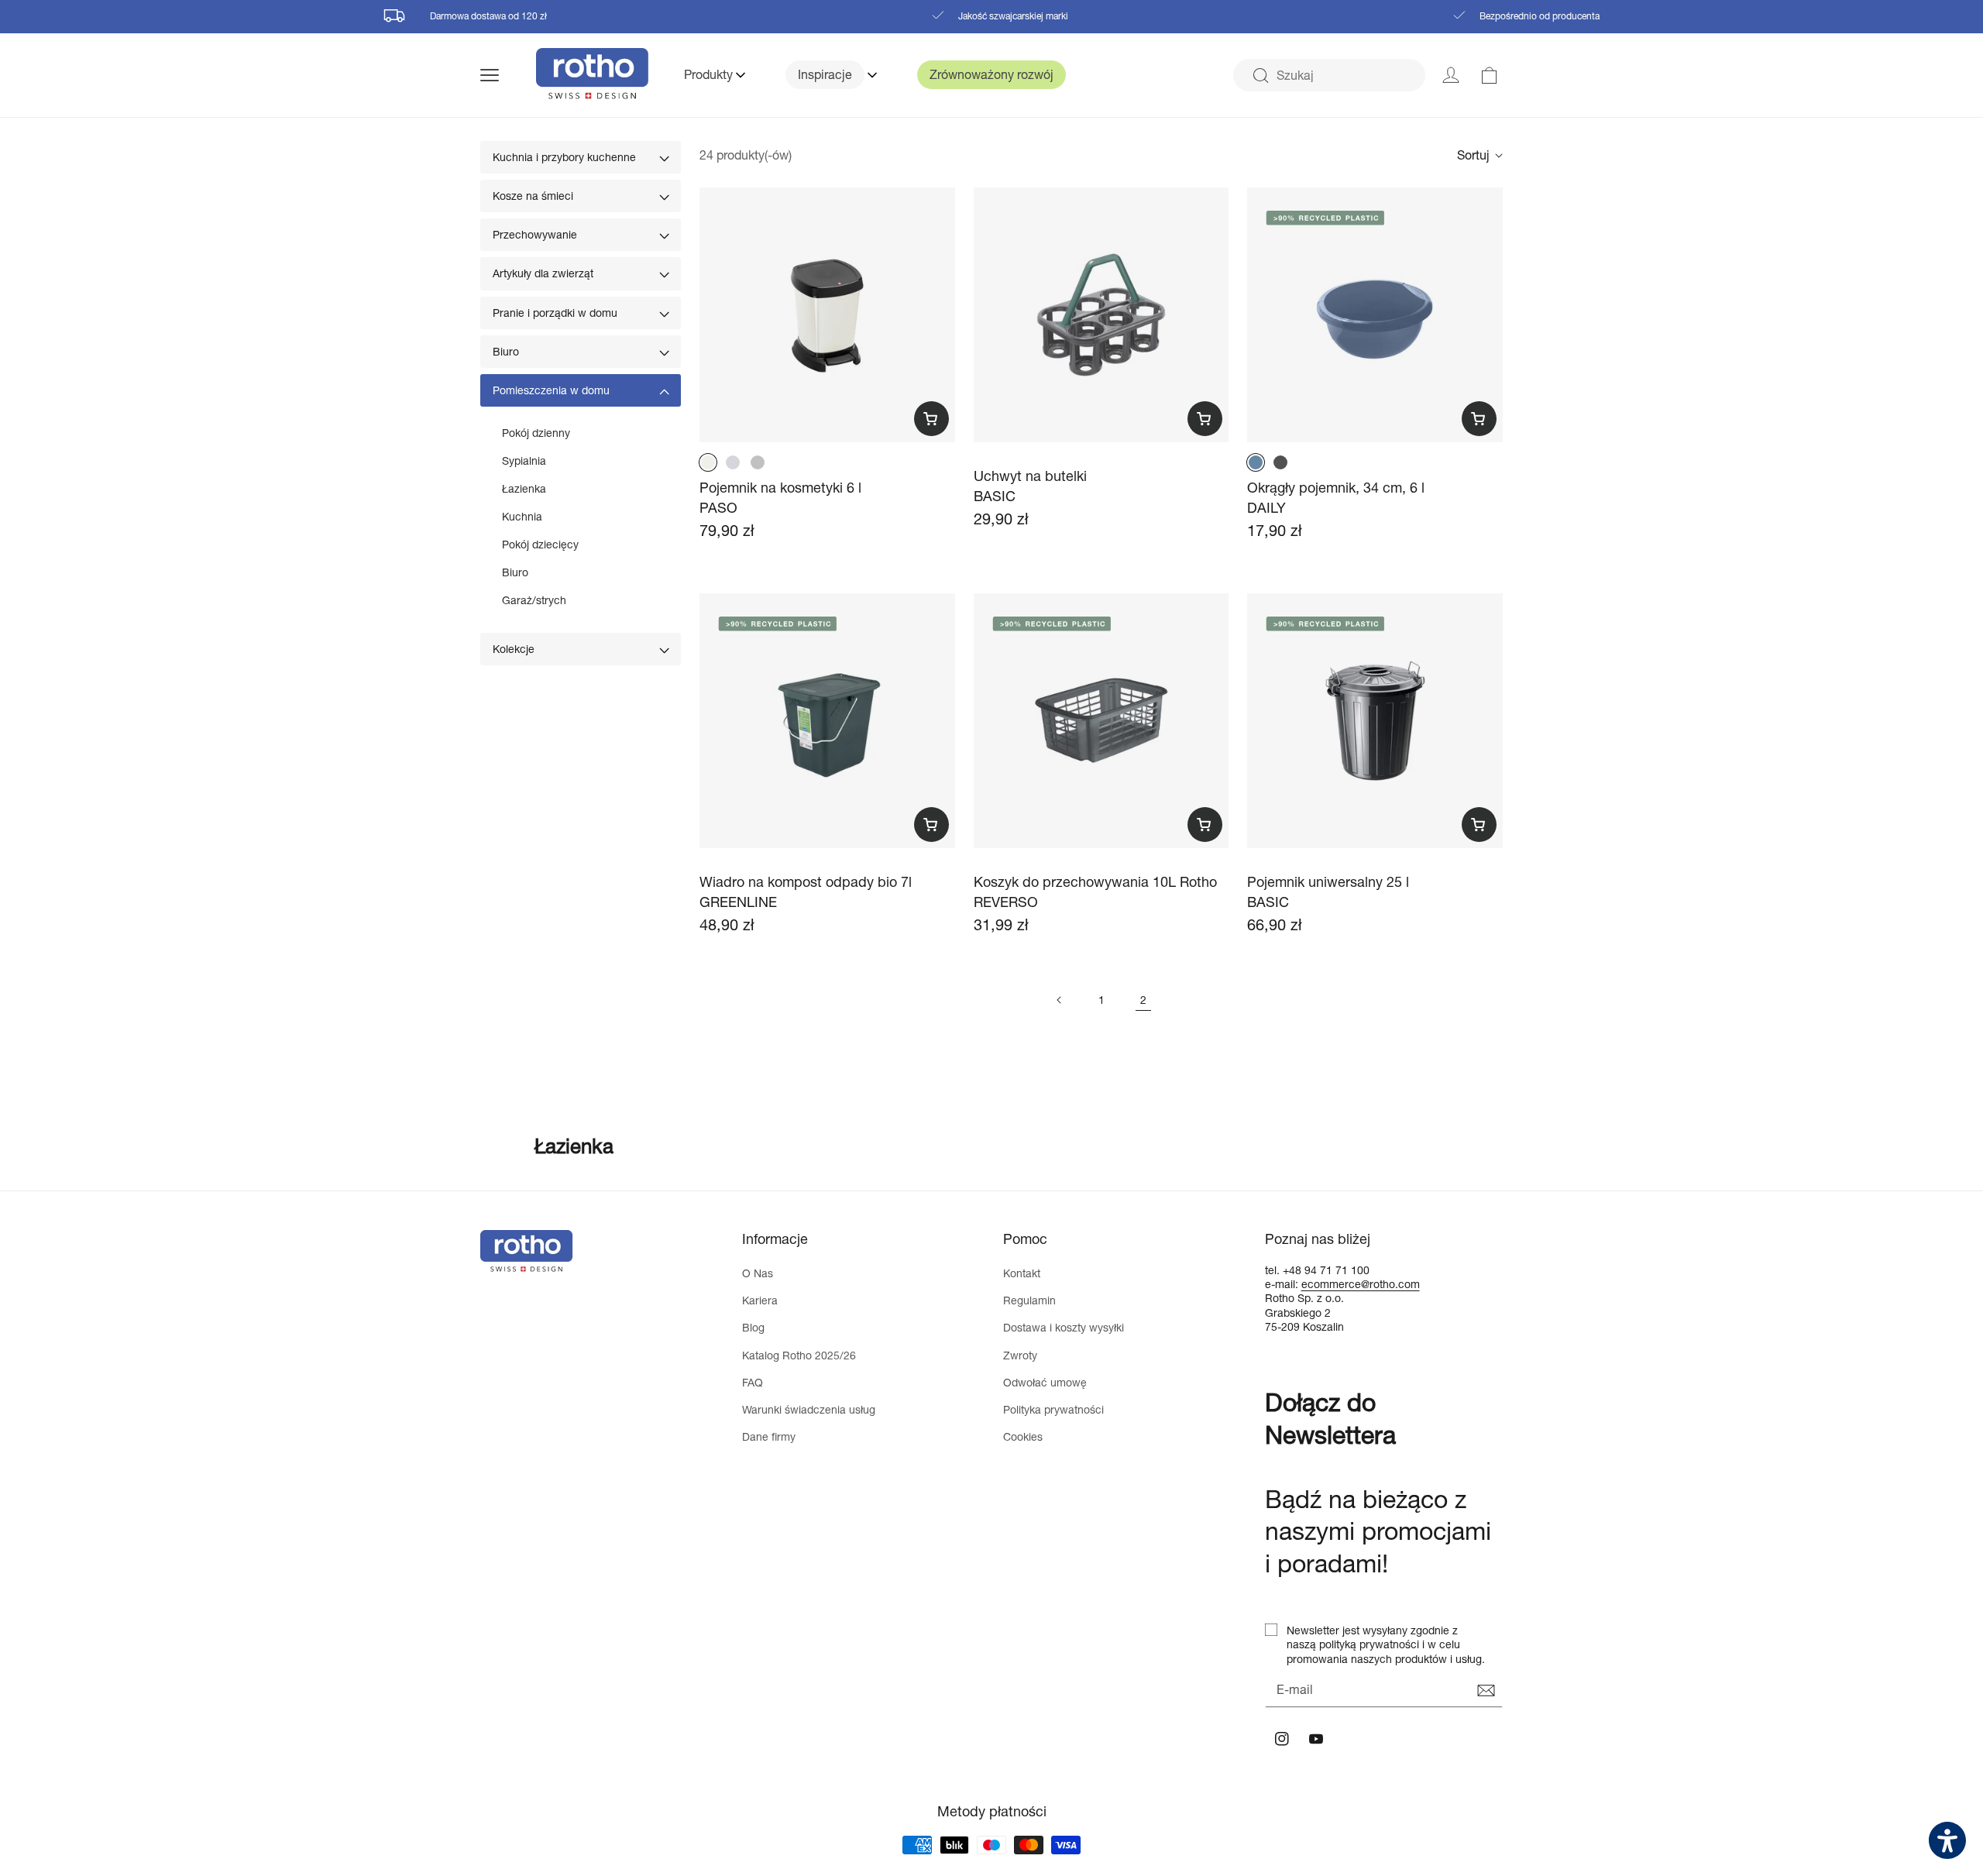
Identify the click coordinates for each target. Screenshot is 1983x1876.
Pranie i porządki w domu (555, 313)
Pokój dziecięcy (540, 544)
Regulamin (1029, 1300)
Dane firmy (769, 1436)
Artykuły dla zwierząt (543, 273)
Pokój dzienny (536, 433)
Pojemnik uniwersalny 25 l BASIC (1328, 891)
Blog (753, 1327)
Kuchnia (522, 516)
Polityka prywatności (1053, 1409)
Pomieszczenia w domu (551, 390)
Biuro (506, 351)
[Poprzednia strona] (1060, 1000)
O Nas (758, 1273)
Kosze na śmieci (533, 196)
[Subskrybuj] (1486, 1691)
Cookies (1023, 1436)
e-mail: (1283, 1284)
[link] (1490, 75)
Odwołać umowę (1045, 1382)
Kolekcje (514, 649)
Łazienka (524, 488)
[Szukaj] (1260, 76)
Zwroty (1020, 1355)
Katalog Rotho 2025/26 (799, 1355)
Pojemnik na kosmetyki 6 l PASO (780, 497)
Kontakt (1022, 1273)
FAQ (753, 1382)
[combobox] (1329, 75)
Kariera (760, 1300)
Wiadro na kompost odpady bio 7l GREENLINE (806, 891)
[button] (508, 75)
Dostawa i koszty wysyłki (1064, 1327)
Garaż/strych (534, 600)
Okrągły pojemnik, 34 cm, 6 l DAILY (1336, 497)
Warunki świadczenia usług (809, 1409)
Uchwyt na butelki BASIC (1030, 485)
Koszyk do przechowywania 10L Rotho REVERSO (1095, 891)
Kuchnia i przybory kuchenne (564, 157)
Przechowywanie (535, 234)
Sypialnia (524, 460)
